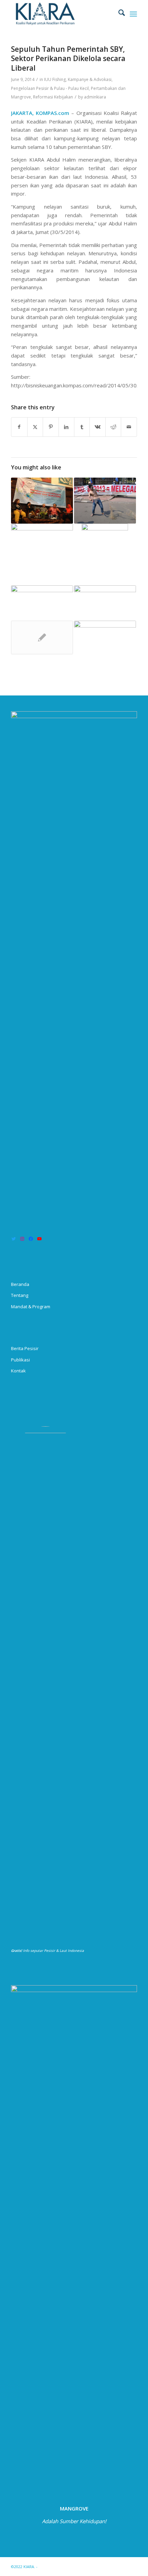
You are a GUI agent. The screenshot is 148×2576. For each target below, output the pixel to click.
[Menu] (133, 14)
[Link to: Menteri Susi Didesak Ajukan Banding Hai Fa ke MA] (42, 637)
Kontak (18, 1371)
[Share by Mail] (129, 427)
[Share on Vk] (97, 427)
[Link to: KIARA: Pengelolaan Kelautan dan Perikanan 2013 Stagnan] (42, 603)
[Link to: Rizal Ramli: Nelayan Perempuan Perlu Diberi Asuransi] (42, 501)
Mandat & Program (31, 1307)
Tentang (20, 1295)
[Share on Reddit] (113, 427)
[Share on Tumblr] (82, 427)
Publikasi (20, 1360)
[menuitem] (118, 14)
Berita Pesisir (25, 1348)
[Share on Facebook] (19, 427)
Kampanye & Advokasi (90, 79)
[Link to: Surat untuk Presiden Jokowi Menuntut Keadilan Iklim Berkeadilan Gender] (105, 637)
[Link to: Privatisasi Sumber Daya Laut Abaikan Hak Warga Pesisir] (42, 541)
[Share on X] (35, 427)
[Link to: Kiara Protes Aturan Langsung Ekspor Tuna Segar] (105, 501)
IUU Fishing (55, 79)
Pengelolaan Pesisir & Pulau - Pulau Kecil (50, 88)
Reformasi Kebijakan (53, 97)
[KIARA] (61, 14)
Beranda (20, 1284)
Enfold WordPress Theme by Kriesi (71, 2567)
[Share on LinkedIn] (66, 427)
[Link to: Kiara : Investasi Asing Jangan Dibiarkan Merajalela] (105, 554)
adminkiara (95, 97)
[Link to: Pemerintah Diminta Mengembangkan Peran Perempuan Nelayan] (105, 603)
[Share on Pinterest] (51, 427)
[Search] (118, 14)
